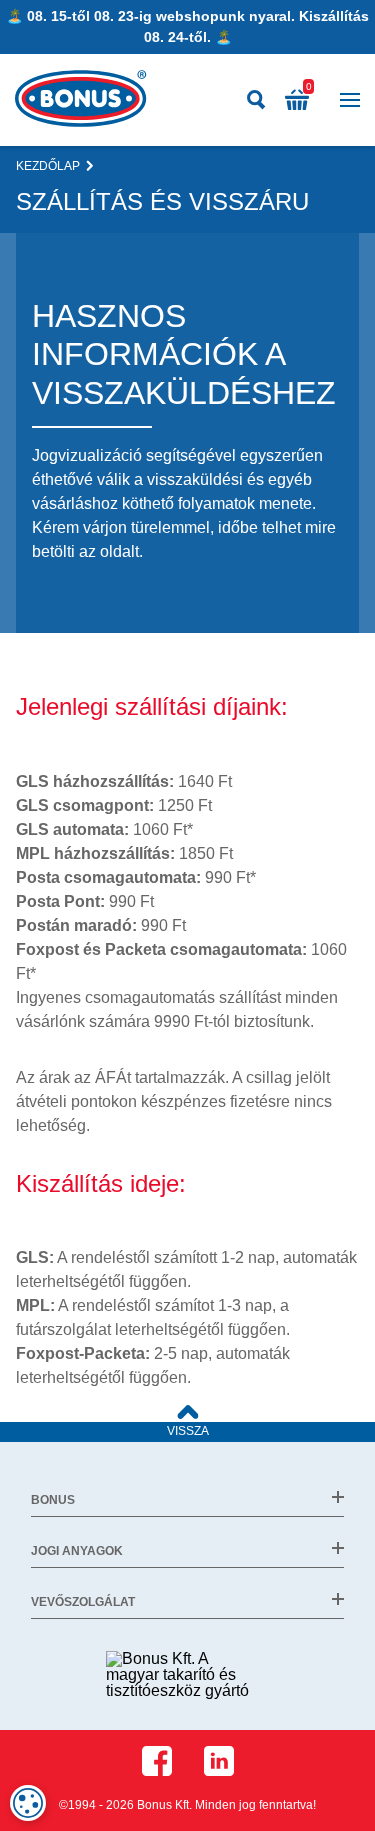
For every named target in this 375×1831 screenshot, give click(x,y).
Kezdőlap (48, 166)
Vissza (188, 1431)
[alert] (28, 1803)
